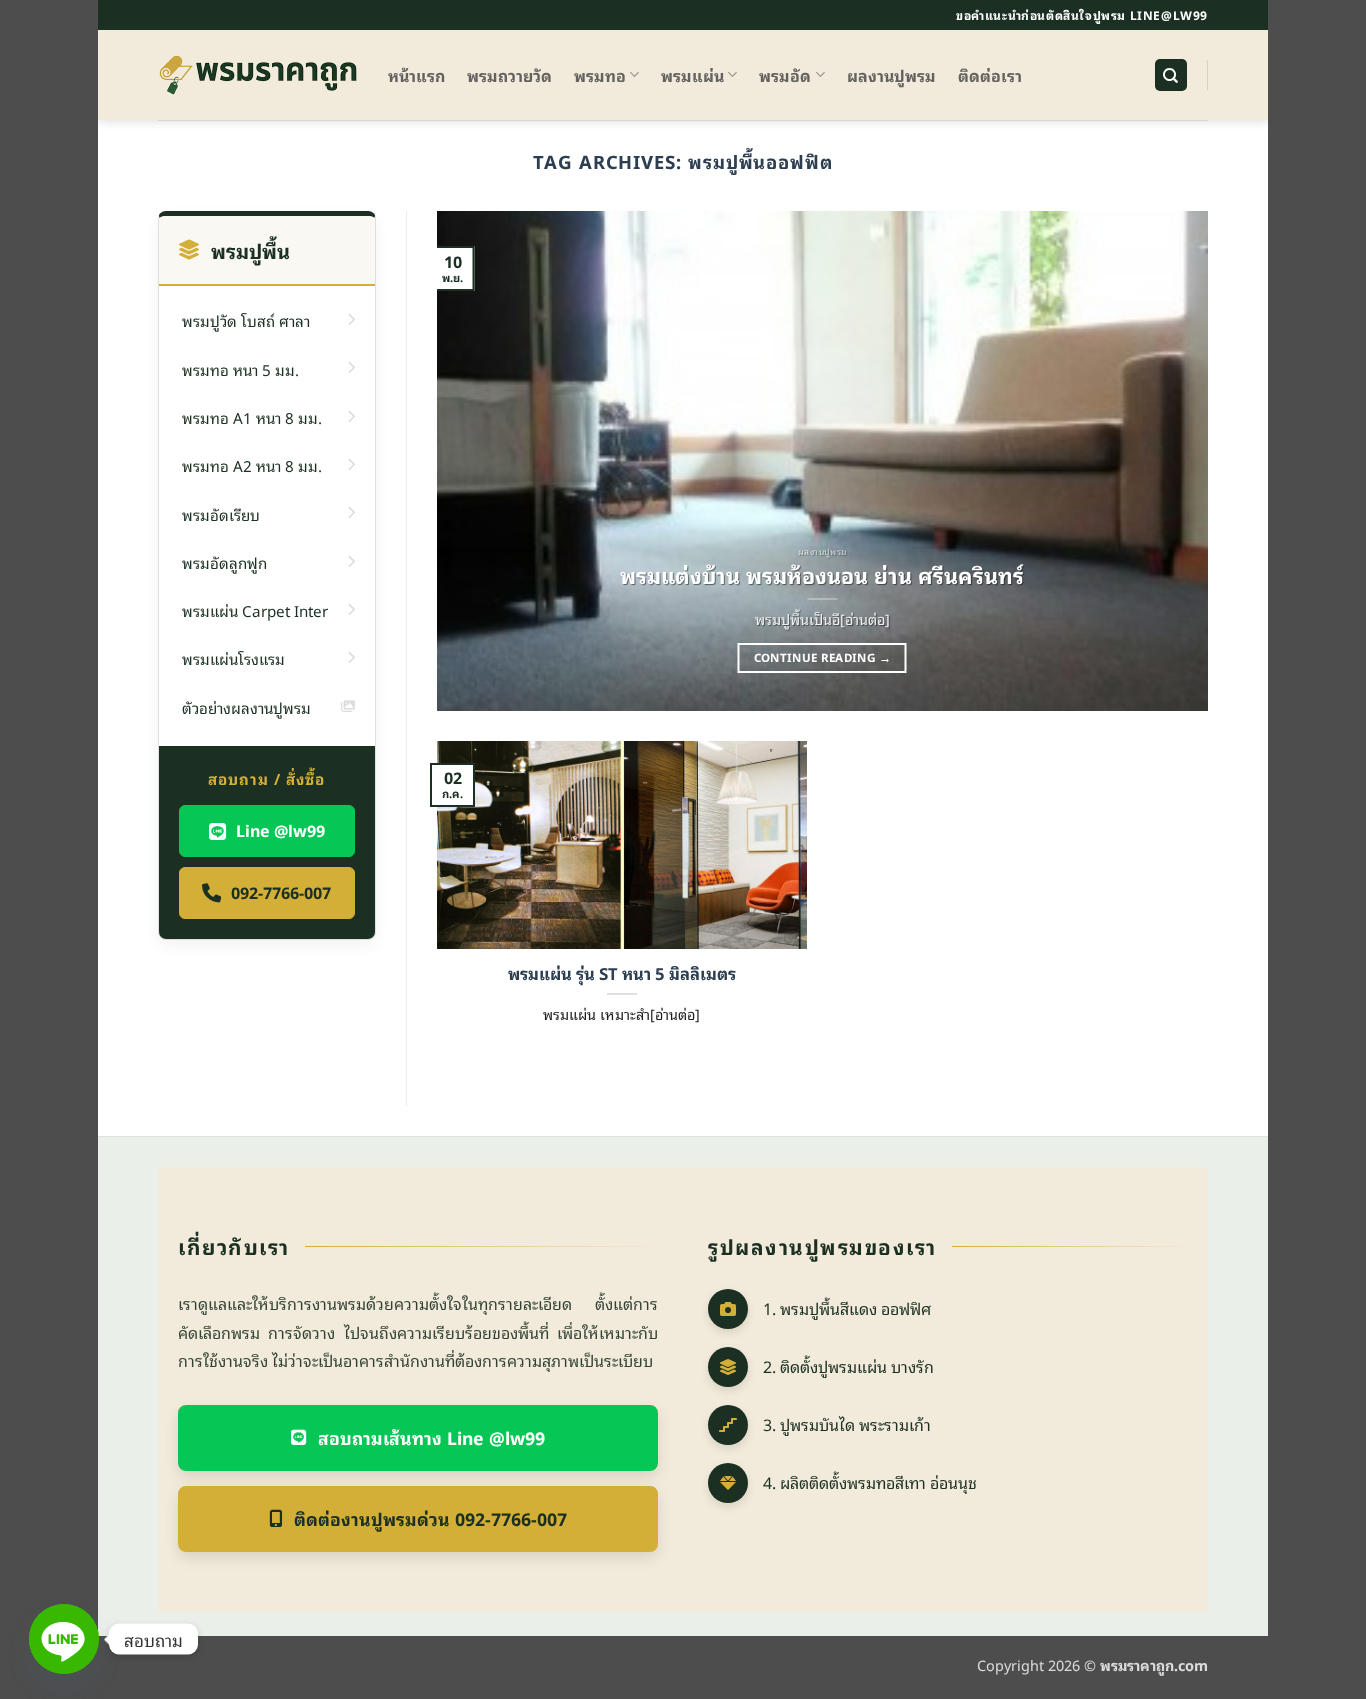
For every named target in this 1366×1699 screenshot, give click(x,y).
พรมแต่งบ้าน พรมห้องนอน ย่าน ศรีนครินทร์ (822, 575)
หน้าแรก (416, 75)
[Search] (1171, 75)
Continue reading (822, 657)
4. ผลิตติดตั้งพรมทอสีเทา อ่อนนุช (870, 1482)
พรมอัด (785, 75)
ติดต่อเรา (990, 75)
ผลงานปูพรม (891, 75)
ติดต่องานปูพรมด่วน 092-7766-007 (430, 1518)
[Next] (1167, 461)
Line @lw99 (280, 830)
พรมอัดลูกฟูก (224, 562)
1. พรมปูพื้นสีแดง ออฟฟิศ (847, 1308)
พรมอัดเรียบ (221, 514)
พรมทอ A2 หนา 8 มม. (252, 465)
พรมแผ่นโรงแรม (233, 658)
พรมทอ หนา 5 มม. (240, 369)
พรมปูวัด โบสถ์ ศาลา (246, 320)
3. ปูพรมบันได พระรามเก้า (847, 1424)
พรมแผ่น (692, 75)
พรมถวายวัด (509, 75)
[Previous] (477, 461)
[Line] (64, 1639)
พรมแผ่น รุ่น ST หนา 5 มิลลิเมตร (622, 973)
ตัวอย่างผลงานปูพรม (246, 707)
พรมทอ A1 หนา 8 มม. (252, 417)
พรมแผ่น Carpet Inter (255, 610)
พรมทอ (600, 75)
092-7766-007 (281, 892)
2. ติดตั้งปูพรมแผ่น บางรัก (848, 1366)
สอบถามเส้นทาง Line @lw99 (431, 1437)
